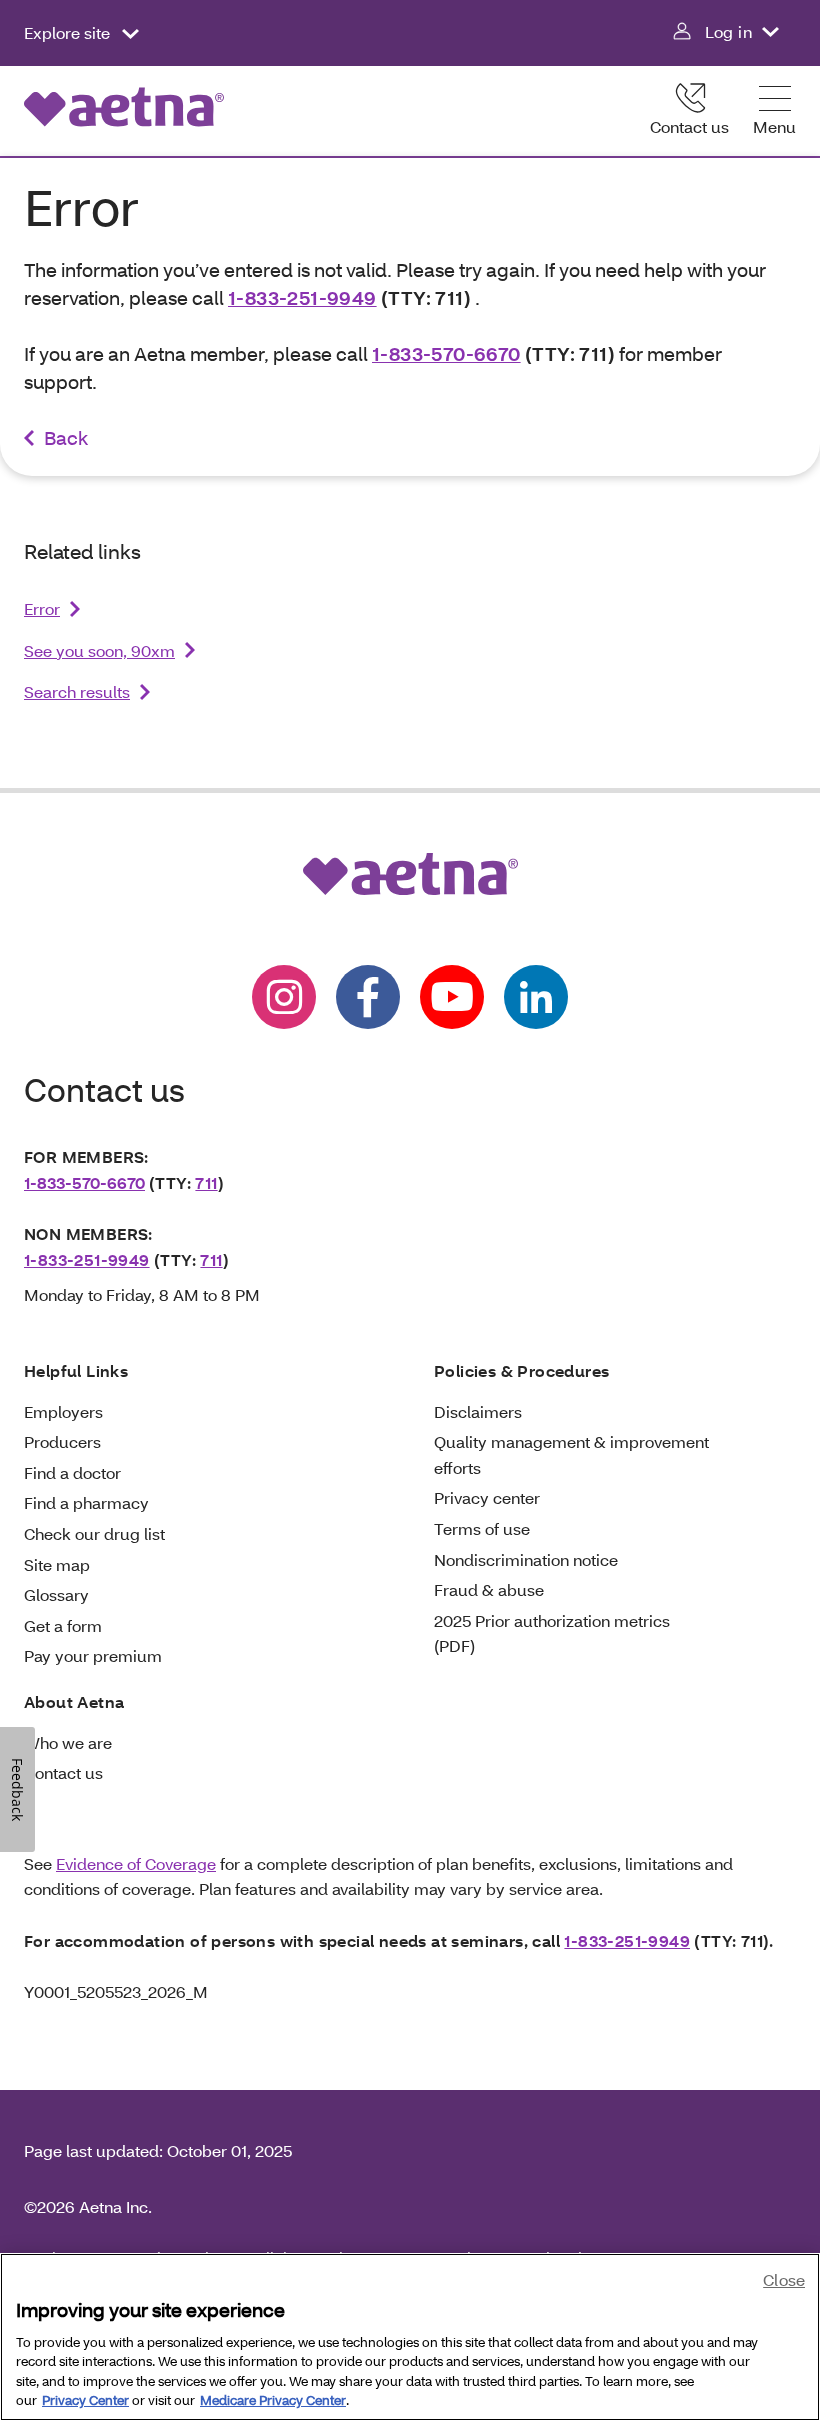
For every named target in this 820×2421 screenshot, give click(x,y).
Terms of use (482, 1528)
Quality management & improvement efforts (571, 1454)
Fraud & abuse (489, 1589)
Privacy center (487, 1497)
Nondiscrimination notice (526, 1559)
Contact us (689, 126)
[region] (410, 2337)
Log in (728, 31)
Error (42, 608)
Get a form (63, 1625)
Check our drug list (94, 1533)
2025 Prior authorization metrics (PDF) (552, 1633)
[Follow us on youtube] (452, 997)
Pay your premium (93, 1655)
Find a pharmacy (86, 1502)
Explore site (69, 32)
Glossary (56, 1594)
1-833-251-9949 (302, 297)
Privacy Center (85, 2400)
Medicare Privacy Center (273, 2400)
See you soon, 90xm (99, 650)
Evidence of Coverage (136, 1863)
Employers (63, 1411)
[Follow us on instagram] (284, 997)
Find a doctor (72, 1472)
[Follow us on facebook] (368, 997)
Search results (77, 691)
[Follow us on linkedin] (536, 997)
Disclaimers (478, 1411)
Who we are (68, 1742)
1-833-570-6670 (446, 353)
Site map (57, 1564)
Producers (62, 1441)
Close (784, 2279)
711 (206, 1182)
